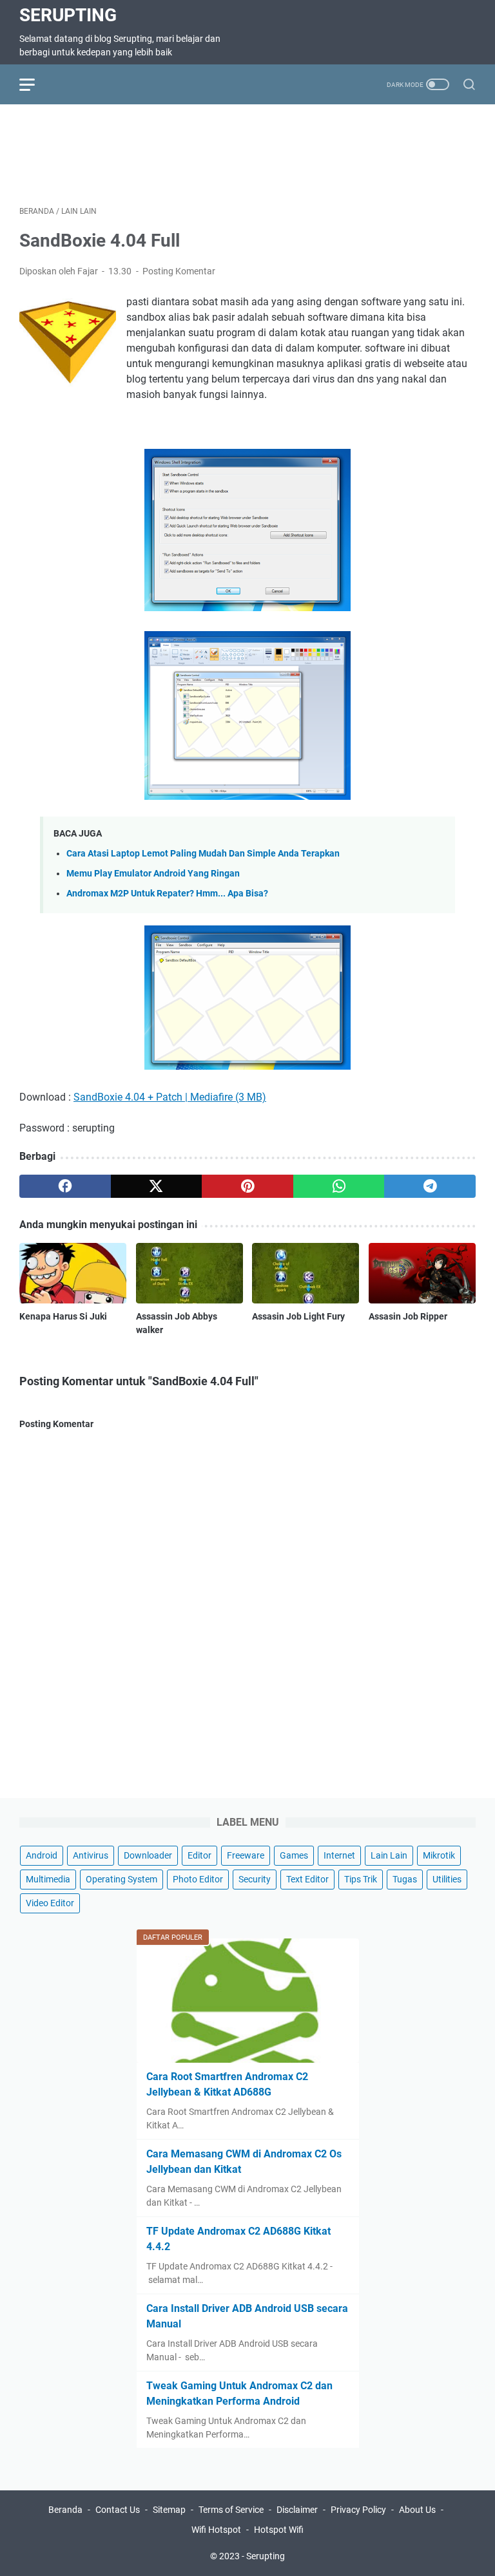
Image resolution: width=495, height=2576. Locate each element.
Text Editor (307, 1879)
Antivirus (91, 1855)
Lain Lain (389, 1855)
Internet (339, 1855)
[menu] (35, 84)
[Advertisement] (254, 153)
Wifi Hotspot (216, 2530)
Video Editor (50, 1903)
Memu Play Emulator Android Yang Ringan (153, 874)
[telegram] (430, 1186)
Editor (199, 1855)
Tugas (405, 1879)
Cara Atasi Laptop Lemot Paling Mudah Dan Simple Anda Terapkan (203, 854)
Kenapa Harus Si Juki (63, 1316)
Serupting (68, 15)
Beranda (65, 2510)
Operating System (121, 1879)
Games (294, 1855)
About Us (417, 2510)
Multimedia (48, 1879)
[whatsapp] (339, 1186)
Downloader (148, 1855)
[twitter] (157, 1186)
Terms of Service (231, 2510)
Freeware (246, 1855)
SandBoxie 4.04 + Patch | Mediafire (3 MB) (170, 1097)
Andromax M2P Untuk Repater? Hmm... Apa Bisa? (167, 894)
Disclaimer (297, 2510)
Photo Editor (198, 1879)
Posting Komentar (179, 271)
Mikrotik (439, 1855)
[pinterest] (247, 1186)
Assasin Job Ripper (408, 1316)
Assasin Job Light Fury (298, 1316)
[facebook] (65, 1186)
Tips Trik (361, 1879)
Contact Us (118, 2510)
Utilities (447, 1879)
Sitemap (169, 2510)
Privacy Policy (358, 2510)
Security (255, 1879)
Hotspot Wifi (279, 2530)
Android (42, 1855)
